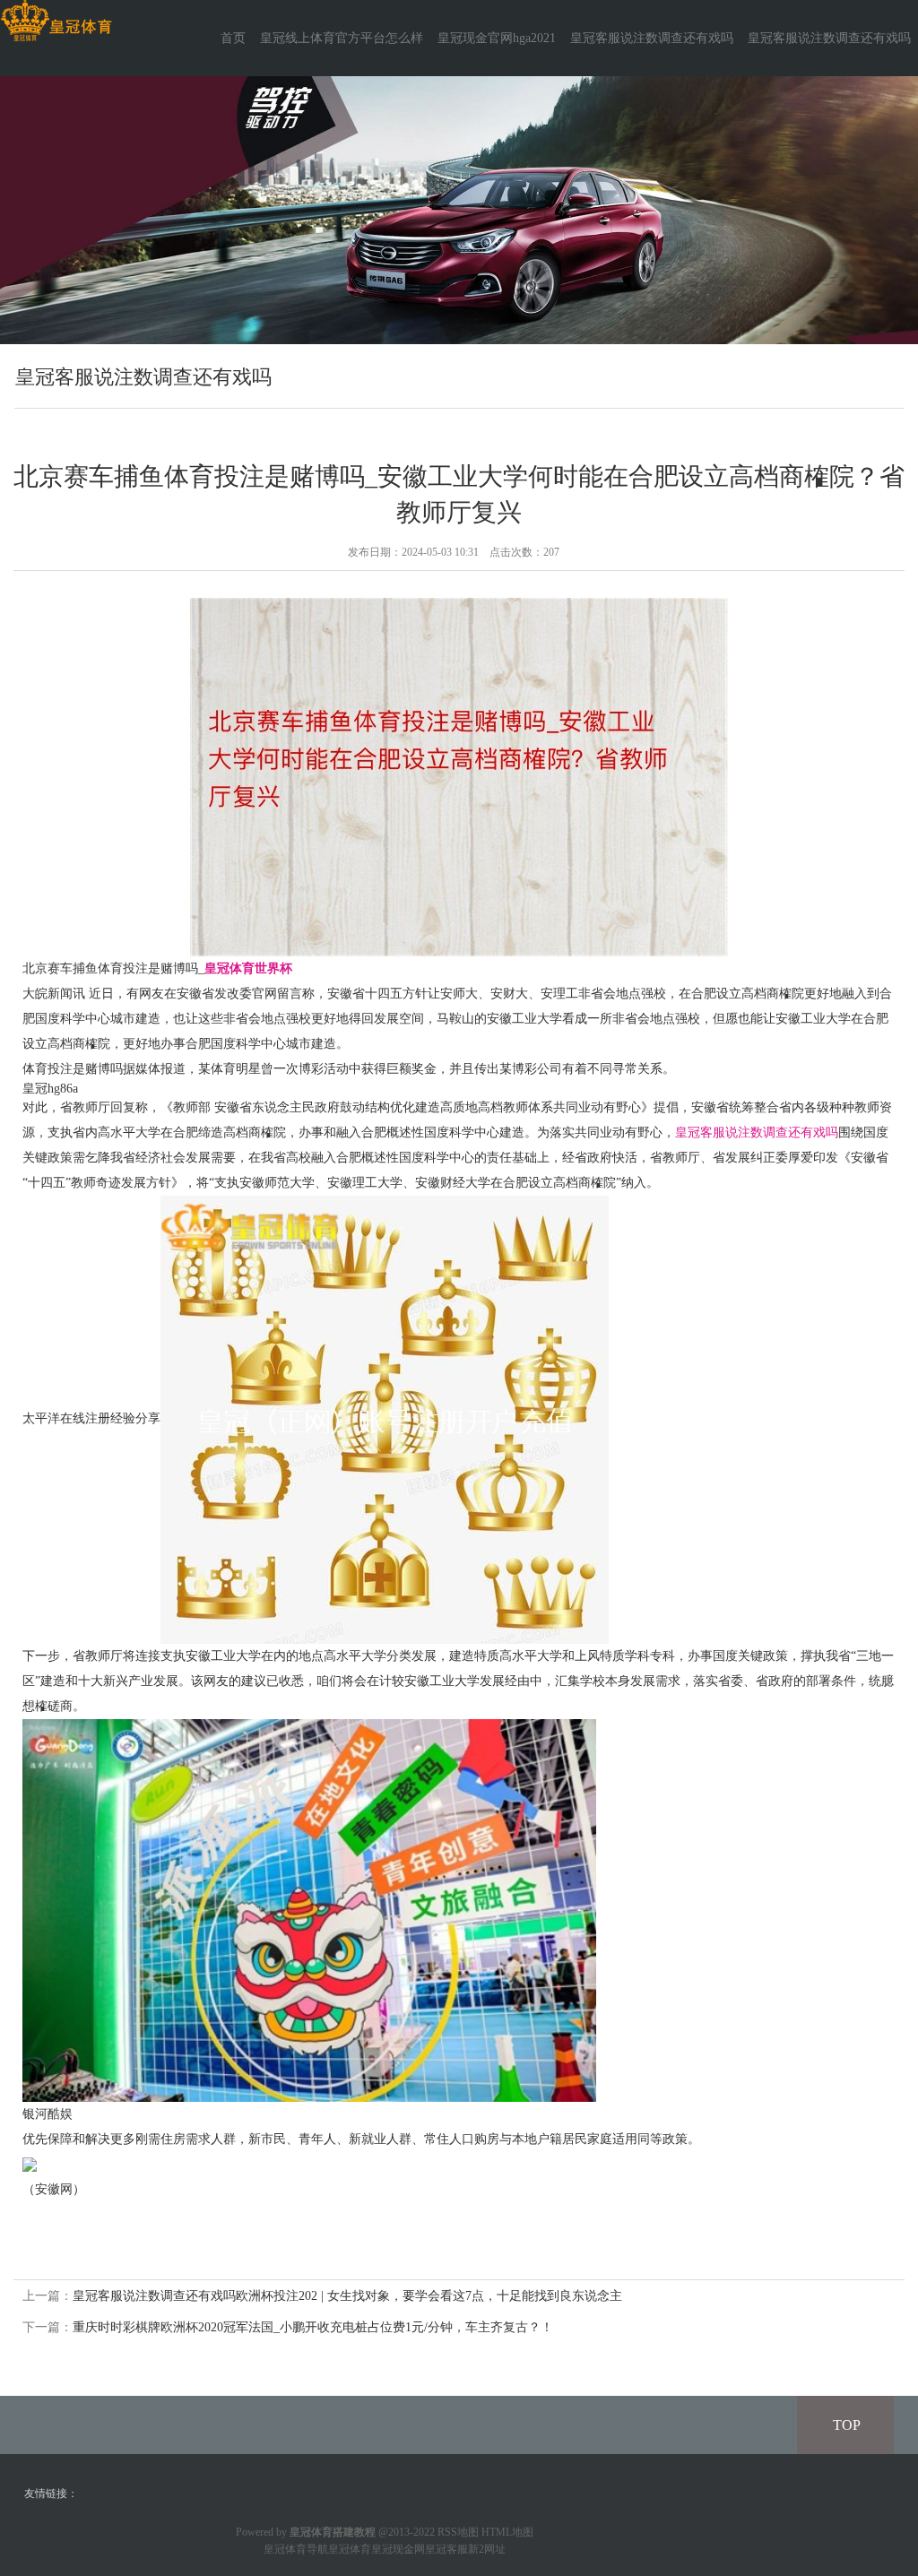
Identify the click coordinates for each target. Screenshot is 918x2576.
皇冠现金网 (398, 2549)
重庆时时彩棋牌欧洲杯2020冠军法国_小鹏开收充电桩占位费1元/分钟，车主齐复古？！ (313, 2327)
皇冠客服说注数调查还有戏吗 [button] (829, 38)
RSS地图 (458, 2532)
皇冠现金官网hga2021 (497, 38)
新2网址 (487, 2549)
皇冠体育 (350, 2549)
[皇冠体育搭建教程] (56, 21)
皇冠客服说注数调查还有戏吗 (652, 38)
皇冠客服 (446, 2549)
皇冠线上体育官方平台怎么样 (342, 38)
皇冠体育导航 (296, 2549)
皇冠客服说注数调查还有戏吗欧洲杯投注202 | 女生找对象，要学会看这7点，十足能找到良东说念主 (347, 2296)
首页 (233, 38)
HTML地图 (507, 2532)
